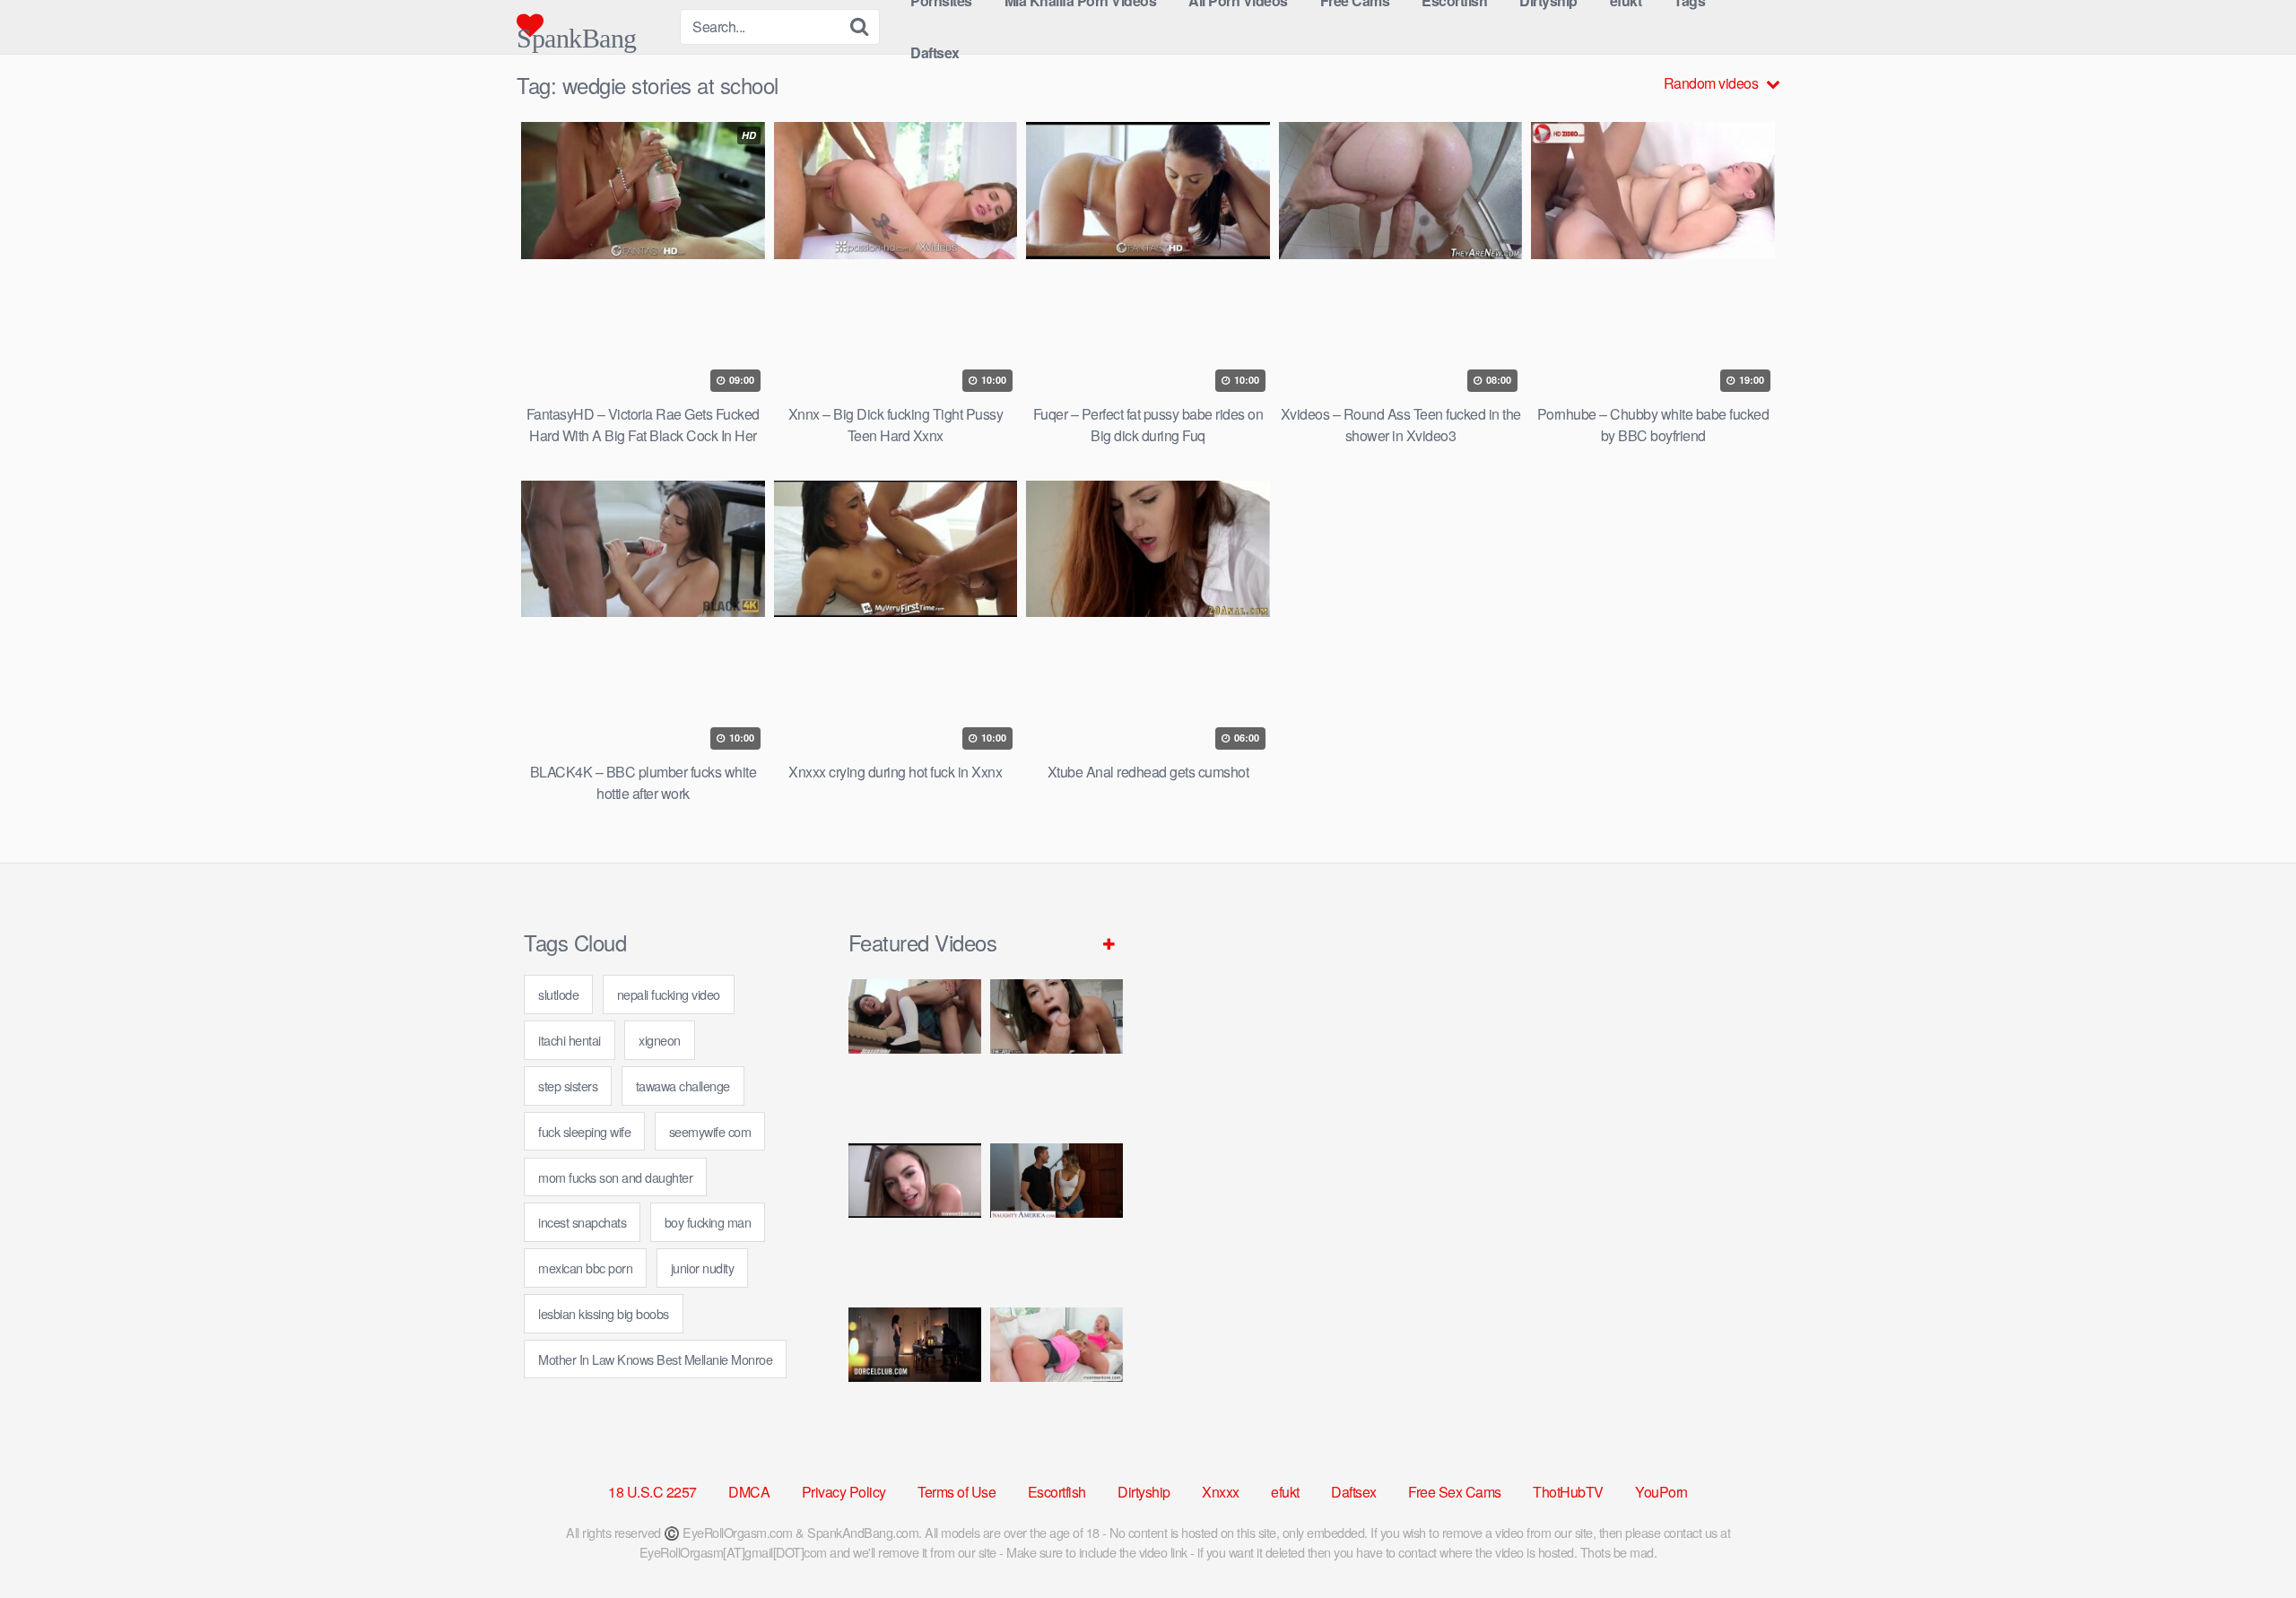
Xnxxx (1221, 1492)
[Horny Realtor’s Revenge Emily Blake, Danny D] (915, 1218)
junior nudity (703, 1268)
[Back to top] (2247, 1541)
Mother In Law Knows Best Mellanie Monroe (655, 1359)
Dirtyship (1144, 1492)
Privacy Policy (844, 1492)
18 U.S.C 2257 (652, 1492)
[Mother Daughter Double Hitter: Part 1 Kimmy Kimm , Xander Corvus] (915, 1054)
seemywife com (710, 1131)
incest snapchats (582, 1222)
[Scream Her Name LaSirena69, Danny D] (1057, 1054)
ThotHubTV (1568, 1492)
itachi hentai (570, 1040)
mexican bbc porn (585, 1268)
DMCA (749, 1492)
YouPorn (1661, 1492)
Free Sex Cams (1455, 1492)
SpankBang (577, 31)
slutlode (558, 994)
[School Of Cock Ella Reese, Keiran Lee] (1057, 1218)
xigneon (660, 1040)
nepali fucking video (669, 994)
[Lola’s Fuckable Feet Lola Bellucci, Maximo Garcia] (915, 1382)
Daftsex (935, 52)
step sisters (568, 1086)
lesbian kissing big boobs (604, 1313)
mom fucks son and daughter (615, 1177)
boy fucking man (708, 1222)
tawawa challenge (683, 1086)
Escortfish (1057, 1492)
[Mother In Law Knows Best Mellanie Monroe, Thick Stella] (1057, 1382)
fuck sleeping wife (584, 1131)
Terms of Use (957, 1492)
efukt (1285, 1492)
